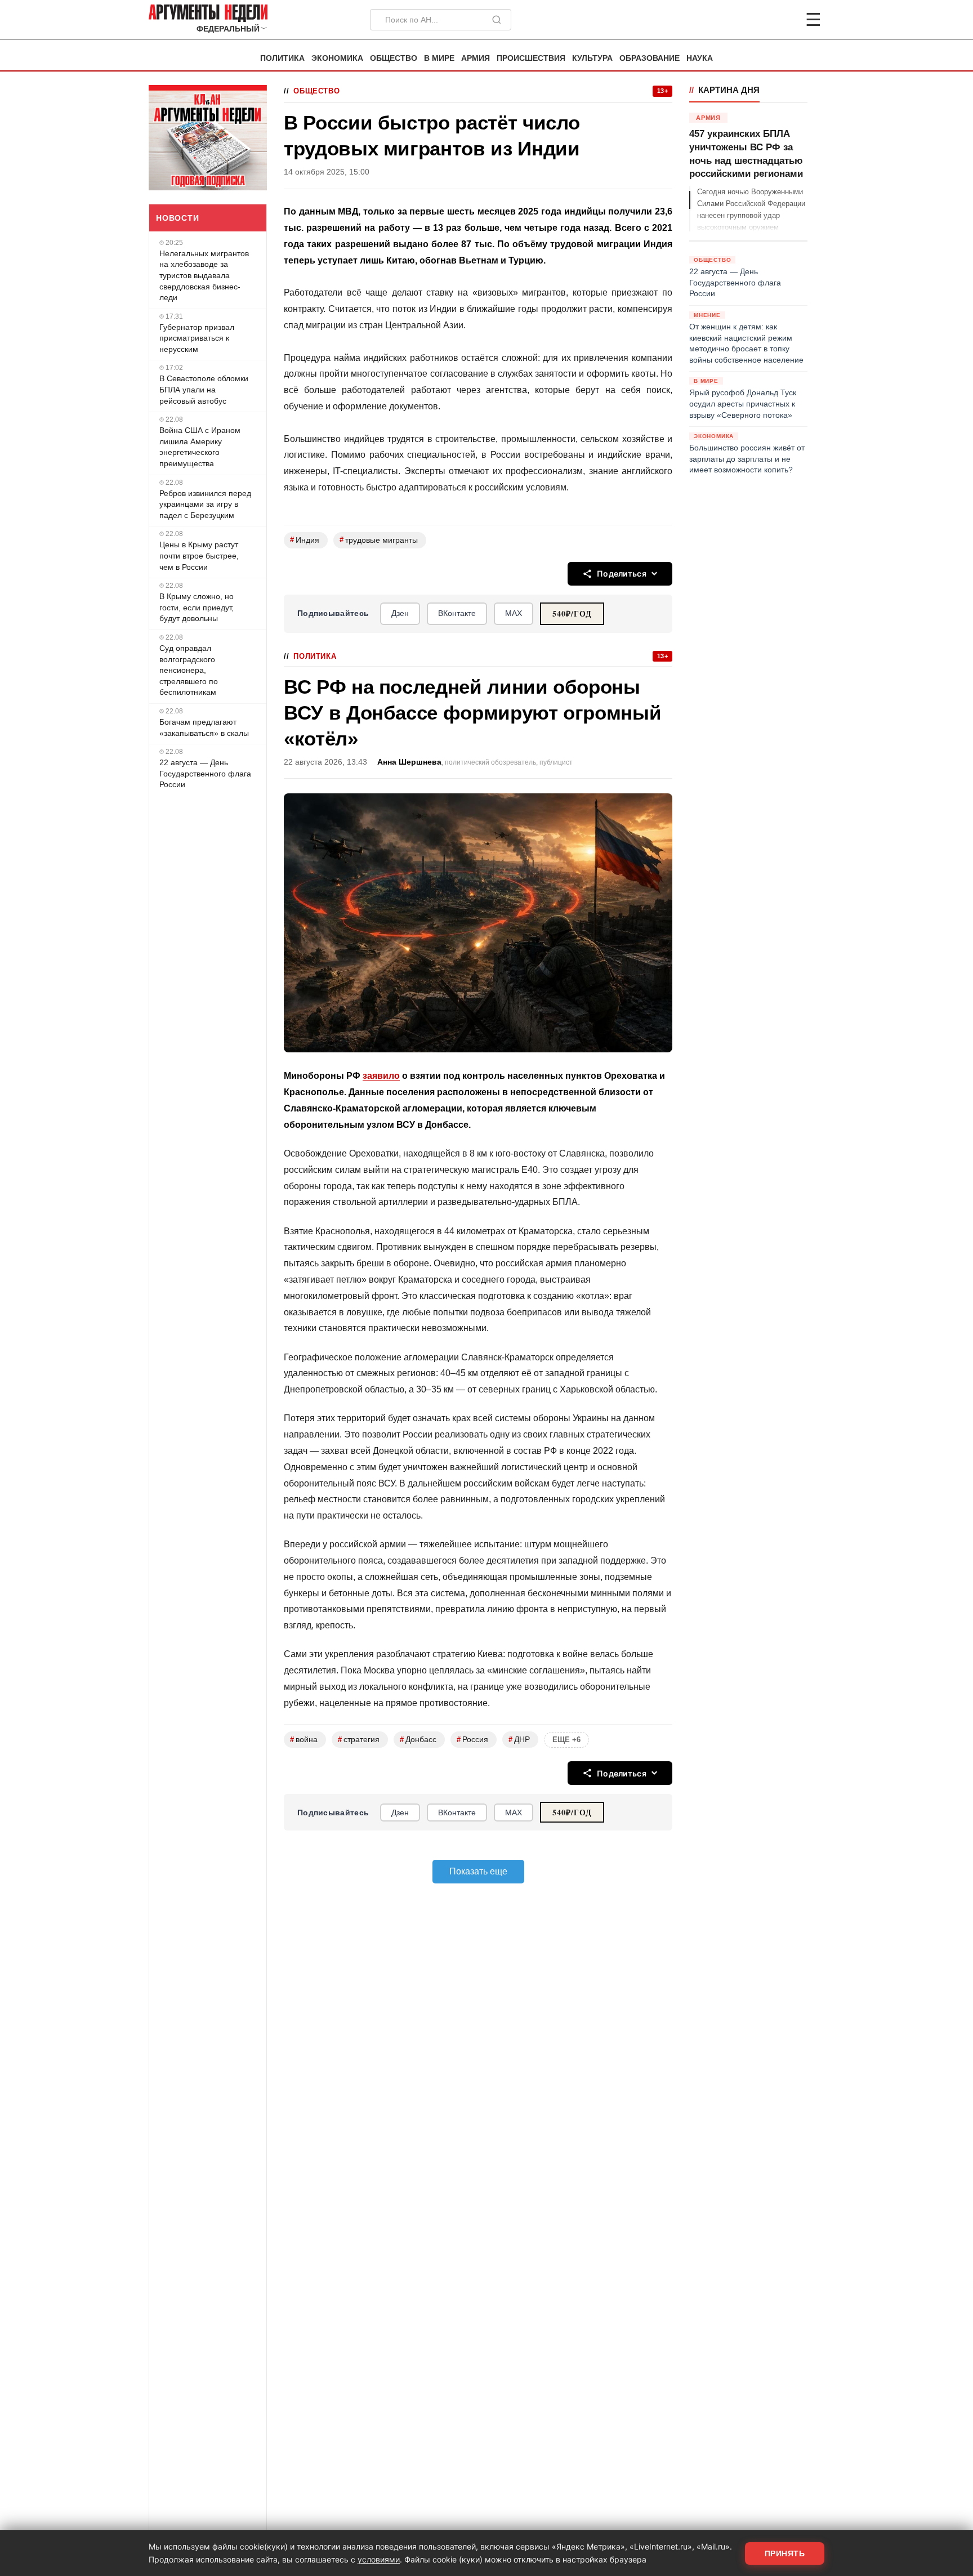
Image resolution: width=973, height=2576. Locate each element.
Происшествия (531, 58)
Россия (472, 1740)
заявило (381, 1076)
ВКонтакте (457, 613)
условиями (379, 2559)
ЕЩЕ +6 (566, 1740)
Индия (305, 540)
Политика (282, 58)
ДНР (519, 1740)
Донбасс (418, 1740)
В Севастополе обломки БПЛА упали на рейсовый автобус (204, 389)
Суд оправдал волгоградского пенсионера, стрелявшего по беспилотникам (189, 670)
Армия (476, 58)
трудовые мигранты (379, 540)
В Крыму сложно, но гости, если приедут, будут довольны (197, 607)
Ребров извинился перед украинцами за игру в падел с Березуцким (205, 504)
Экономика (337, 58)
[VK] (783, 20)
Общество (394, 58)
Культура (592, 58)
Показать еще (478, 1871)
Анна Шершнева (409, 762)
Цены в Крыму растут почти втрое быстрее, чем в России (199, 555)
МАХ (514, 613)
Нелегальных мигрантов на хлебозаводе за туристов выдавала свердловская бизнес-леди (204, 275)
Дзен (400, 613)
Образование (650, 58)
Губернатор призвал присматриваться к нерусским (197, 338)
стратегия (359, 1740)
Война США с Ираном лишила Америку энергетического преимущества (200, 447)
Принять (785, 2553)
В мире (439, 58)
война (304, 1740)
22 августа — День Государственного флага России (205, 773)
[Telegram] (755, 20)
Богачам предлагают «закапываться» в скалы (204, 727)
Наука (700, 58)
